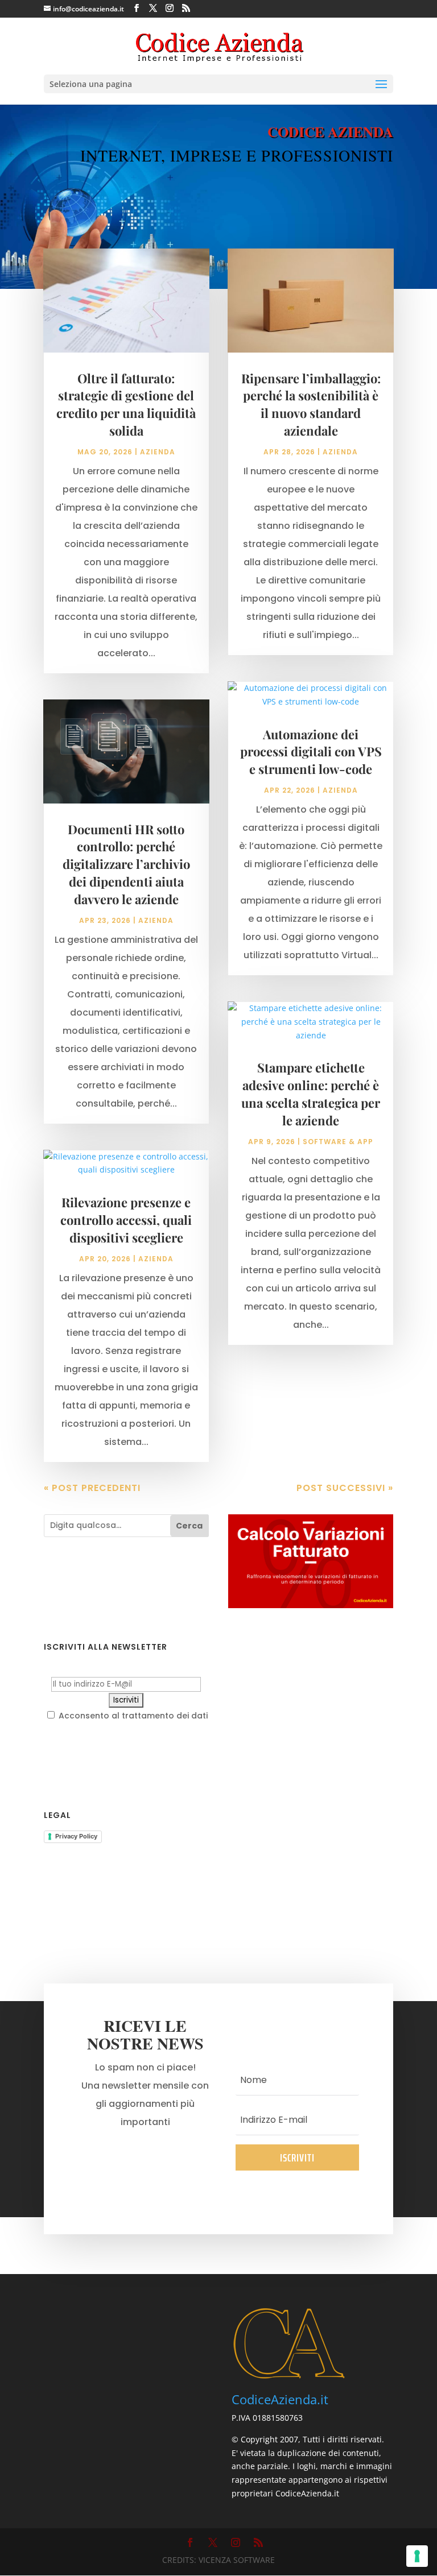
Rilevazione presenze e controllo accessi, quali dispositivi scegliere (126, 1220)
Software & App (338, 1142)
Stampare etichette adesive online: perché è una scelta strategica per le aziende (311, 1094)
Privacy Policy (76, 1836)
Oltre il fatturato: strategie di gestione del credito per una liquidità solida (126, 404)
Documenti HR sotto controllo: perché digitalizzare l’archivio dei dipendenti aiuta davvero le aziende (126, 864)
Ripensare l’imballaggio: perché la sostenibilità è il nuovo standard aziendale (311, 404)
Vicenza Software (237, 2560)
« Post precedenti (92, 1488)
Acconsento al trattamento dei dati (132, 1716)
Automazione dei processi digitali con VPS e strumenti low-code (311, 752)
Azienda (158, 452)
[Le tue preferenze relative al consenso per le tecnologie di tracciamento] (417, 2556)
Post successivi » (345, 1488)
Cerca (189, 1526)
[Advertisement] (311, 1711)
